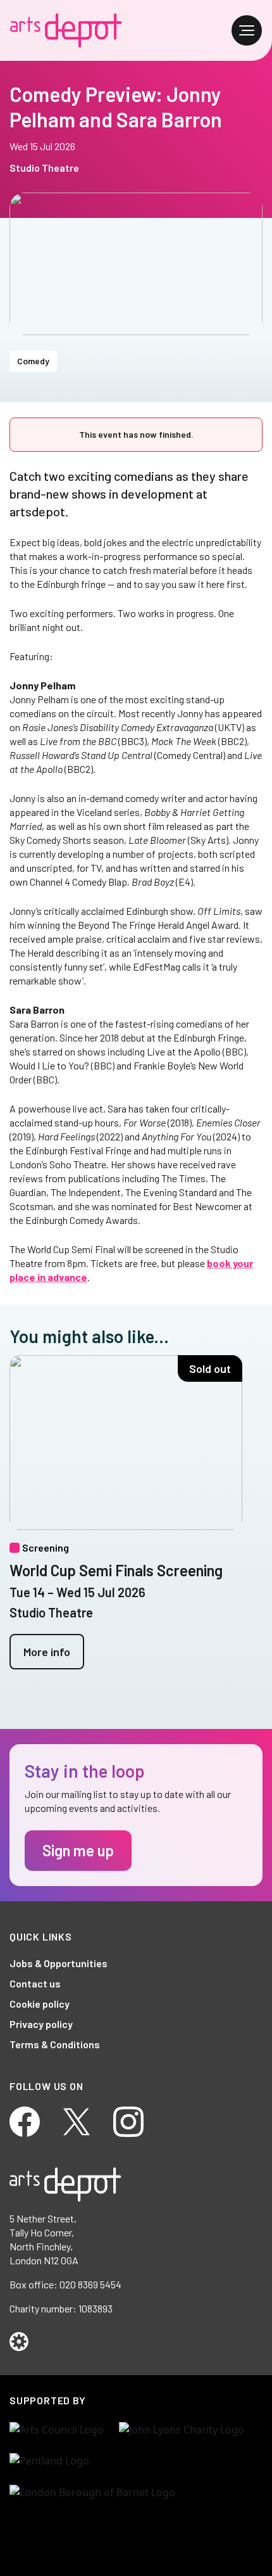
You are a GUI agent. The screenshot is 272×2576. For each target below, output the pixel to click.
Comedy (33, 361)
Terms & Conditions (55, 2044)
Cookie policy (40, 2004)
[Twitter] (77, 2120)
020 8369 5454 (90, 2284)
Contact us (35, 1983)
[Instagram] (128, 2120)
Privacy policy (41, 2024)
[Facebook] (25, 2120)
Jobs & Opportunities (59, 1963)
